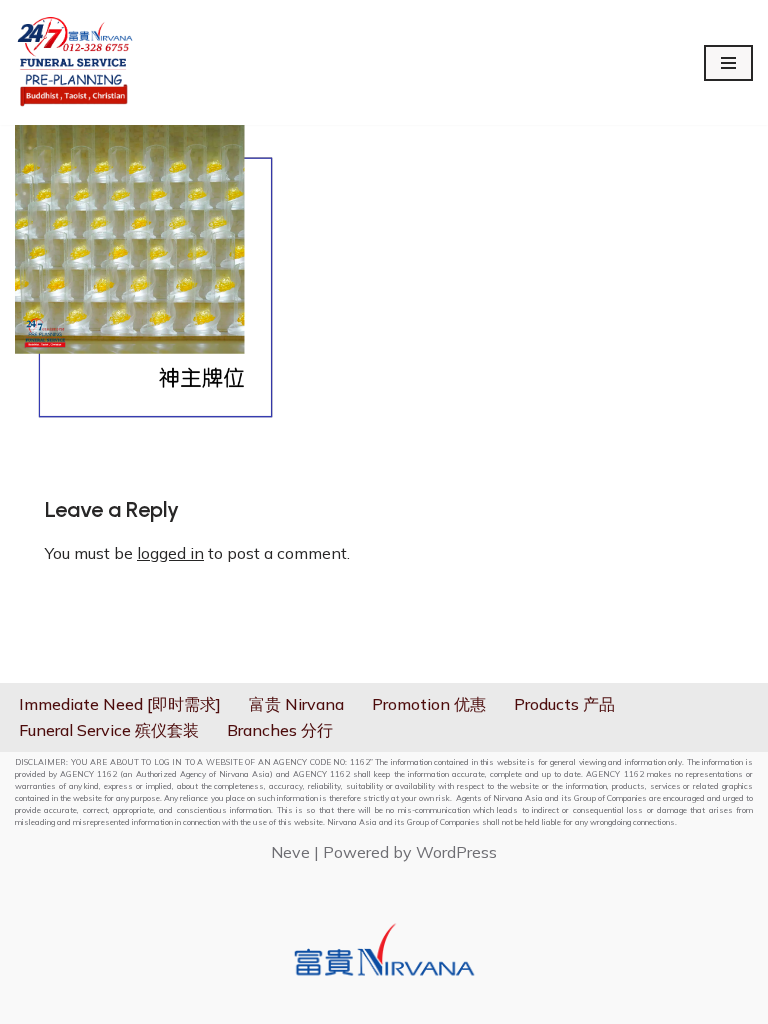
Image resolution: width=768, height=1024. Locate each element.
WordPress (456, 852)
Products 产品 (564, 704)
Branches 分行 (280, 730)
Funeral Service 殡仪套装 (109, 730)
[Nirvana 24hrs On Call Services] (75, 62)
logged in (170, 553)
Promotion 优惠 (429, 704)
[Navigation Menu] (728, 63)
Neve (290, 852)
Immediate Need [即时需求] (120, 704)
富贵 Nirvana (296, 704)
